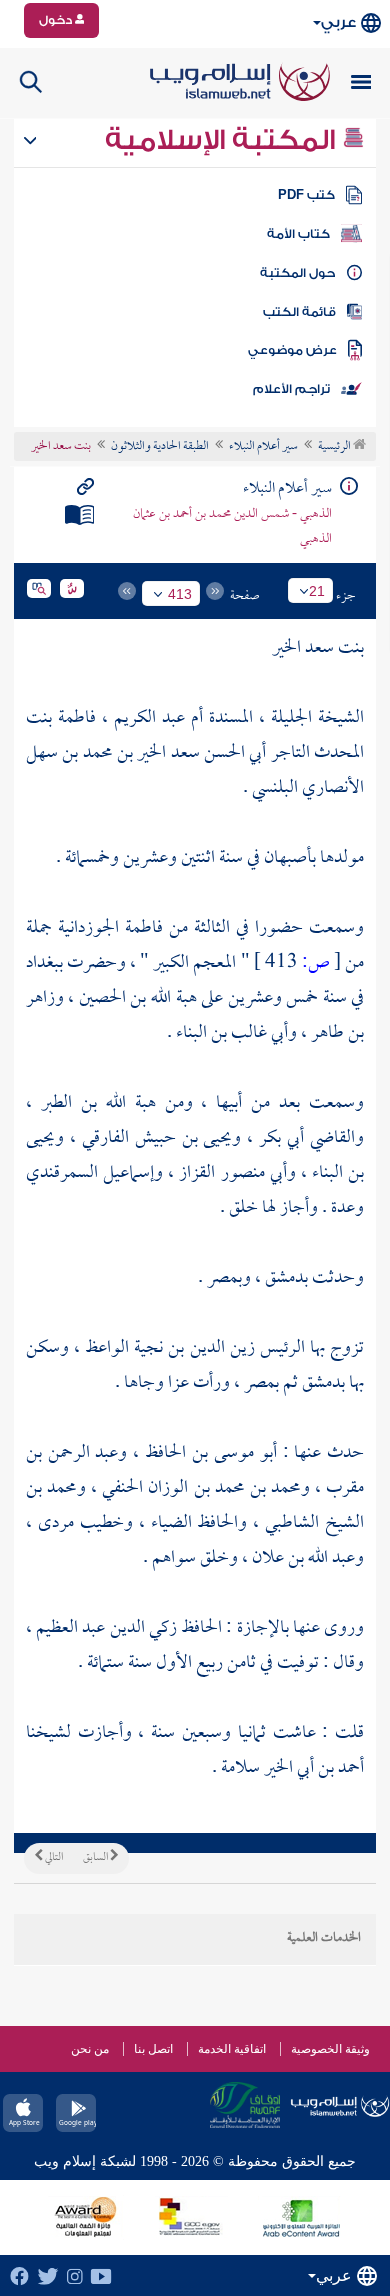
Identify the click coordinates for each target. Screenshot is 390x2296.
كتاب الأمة (298, 234)
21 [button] (317, 591)
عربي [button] (338, 22)
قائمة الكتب (299, 312)
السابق (96, 1858)
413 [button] (180, 594)
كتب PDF (306, 195)
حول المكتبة (297, 273)
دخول (57, 20)
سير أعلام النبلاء (263, 447)
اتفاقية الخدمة (232, 2049)
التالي (53, 1858)
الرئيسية (335, 447)
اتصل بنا (153, 2049)
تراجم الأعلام (291, 389)
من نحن (90, 2049)
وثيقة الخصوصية (330, 2049)
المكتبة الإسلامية (223, 140)
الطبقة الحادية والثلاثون (160, 447)
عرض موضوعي (292, 350)
